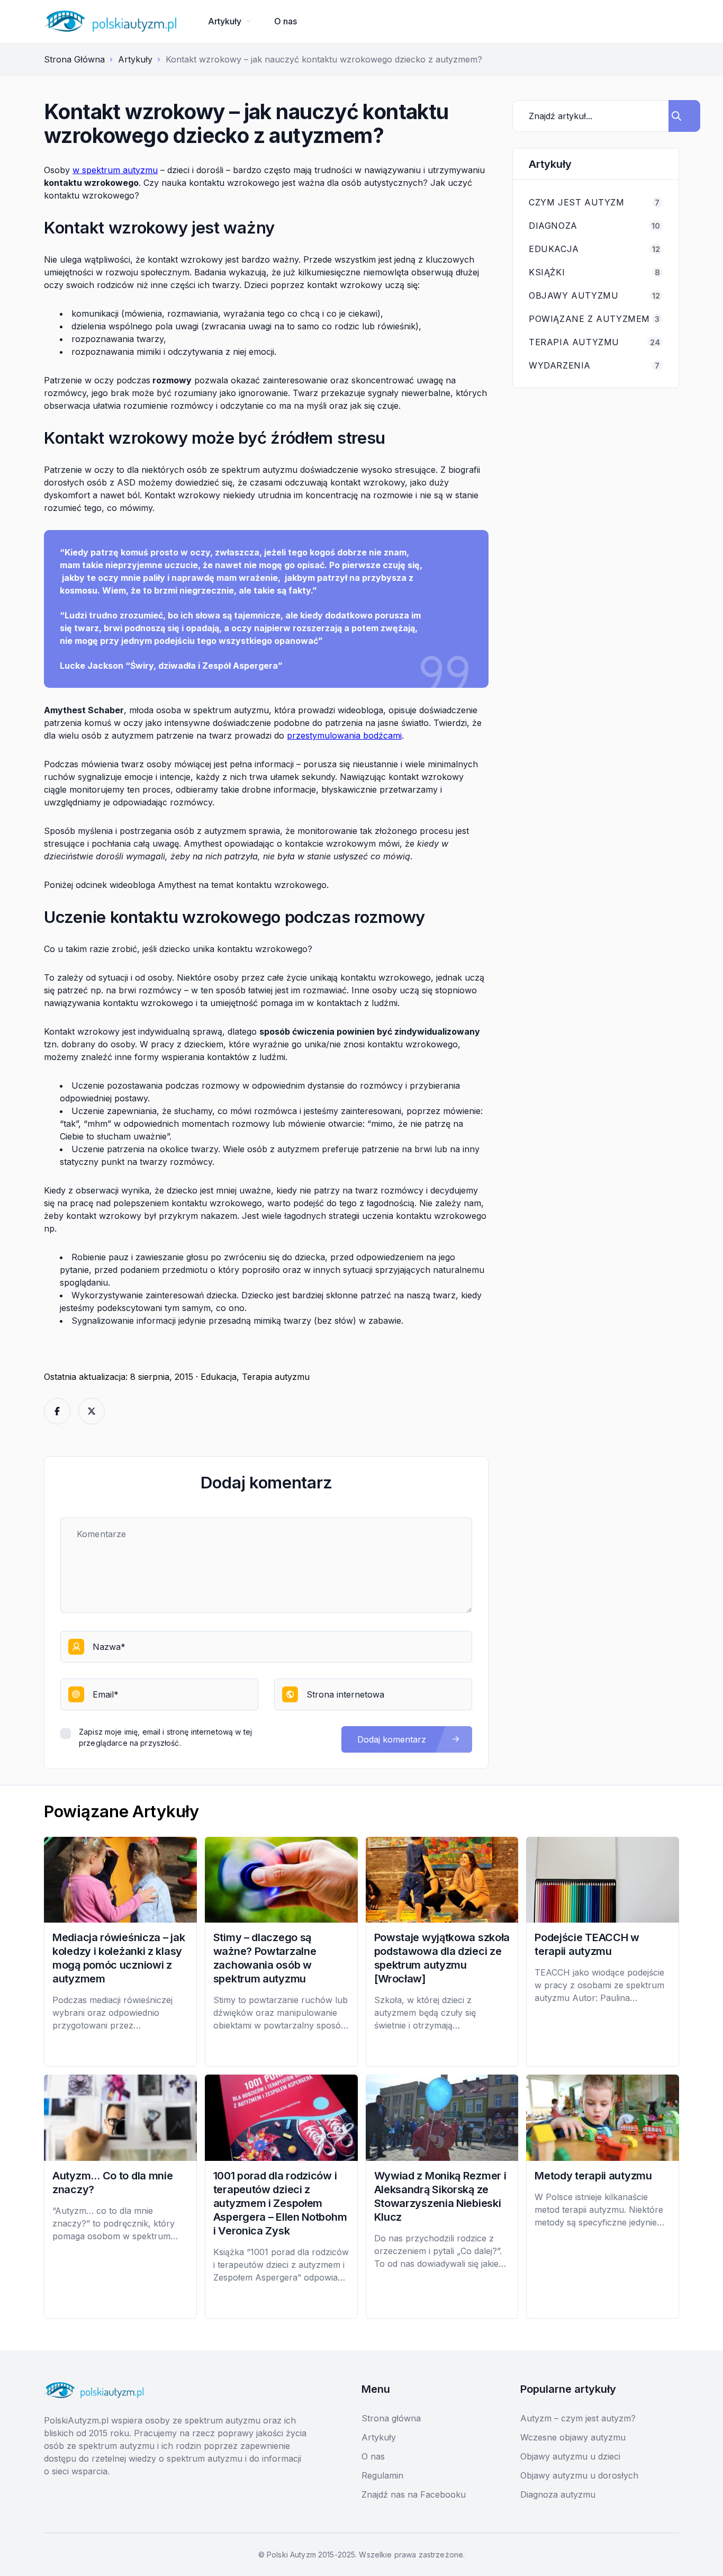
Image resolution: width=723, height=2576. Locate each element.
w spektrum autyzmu (115, 170)
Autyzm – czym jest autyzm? (578, 2418)
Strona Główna (74, 59)
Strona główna (391, 2418)
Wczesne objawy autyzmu (573, 2437)
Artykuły (225, 21)
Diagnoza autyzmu (558, 2494)
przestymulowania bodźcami (344, 735)
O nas (286, 21)
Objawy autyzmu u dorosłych (579, 2475)
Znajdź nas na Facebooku (414, 2494)
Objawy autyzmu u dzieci (570, 2456)
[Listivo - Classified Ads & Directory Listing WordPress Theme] (110, 21)
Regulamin (382, 2475)
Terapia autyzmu (276, 1377)
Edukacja (219, 1377)
